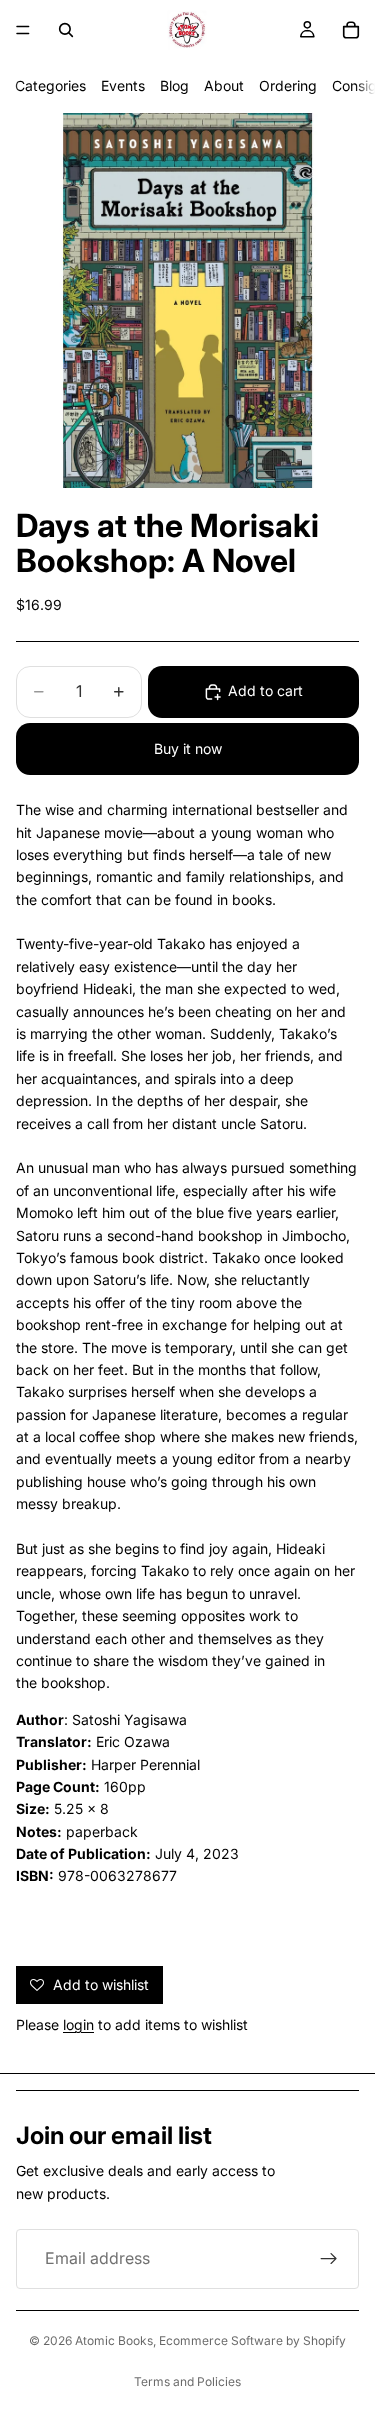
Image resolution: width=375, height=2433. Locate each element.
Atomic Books (114, 2340)
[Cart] (351, 30)
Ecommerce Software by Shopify (252, 2340)
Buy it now (188, 748)
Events (123, 85)
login (78, 2024)
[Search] (66, 30)
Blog (174, 85)
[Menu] (23, 30)
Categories (50, 85)
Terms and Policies (187, 2381)
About (224, 85)
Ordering (288, 85)
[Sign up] (329, 2259)
